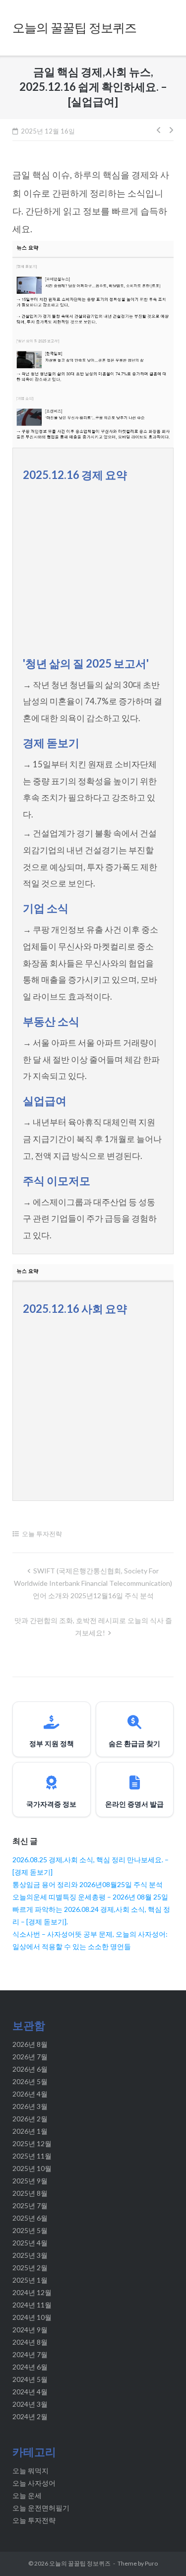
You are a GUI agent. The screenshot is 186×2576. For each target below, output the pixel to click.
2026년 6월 (30, 2069)
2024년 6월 (30, 2367)
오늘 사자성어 (34, 2483)
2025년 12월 (32, 2143)
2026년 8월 (30, 2044)
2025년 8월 (30, 2193)
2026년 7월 (30, 2057)
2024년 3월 (30, 2404)
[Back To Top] (160, 2552)
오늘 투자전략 (42, 1534)
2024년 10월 (32, 2317)
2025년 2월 (30, 2268)
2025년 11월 (32, 2156)
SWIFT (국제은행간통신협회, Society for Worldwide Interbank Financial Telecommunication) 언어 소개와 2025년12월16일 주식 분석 (93, 1583)
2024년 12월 (32, 2292)
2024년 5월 (30, 2379)
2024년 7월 (30, 2354)
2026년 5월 (30, 2081)
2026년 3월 (30, 2106)
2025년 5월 (30, 2230)
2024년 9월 (30, 2330)
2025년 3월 (30, 2255)
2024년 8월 (30, 2342)
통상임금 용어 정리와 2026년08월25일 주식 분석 (88, 1884)
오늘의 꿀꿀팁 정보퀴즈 (80, 2563)
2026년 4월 (30, 2094)
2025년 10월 (32, 2168)
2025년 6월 (30, 2218)
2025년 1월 (30, 2280)
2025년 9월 (30, 2181)
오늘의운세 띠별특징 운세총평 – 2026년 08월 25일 (90, 1897)
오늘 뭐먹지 (31, 2471)
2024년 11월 (32, 2305)
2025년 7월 (30, 2205)
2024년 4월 (30, 2392)
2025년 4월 (30, 2243)
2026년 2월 (30, 2119)
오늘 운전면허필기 (41, 2508)
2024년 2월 (30, 2416)
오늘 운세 (27, 2495)
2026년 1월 (30, 2131)
